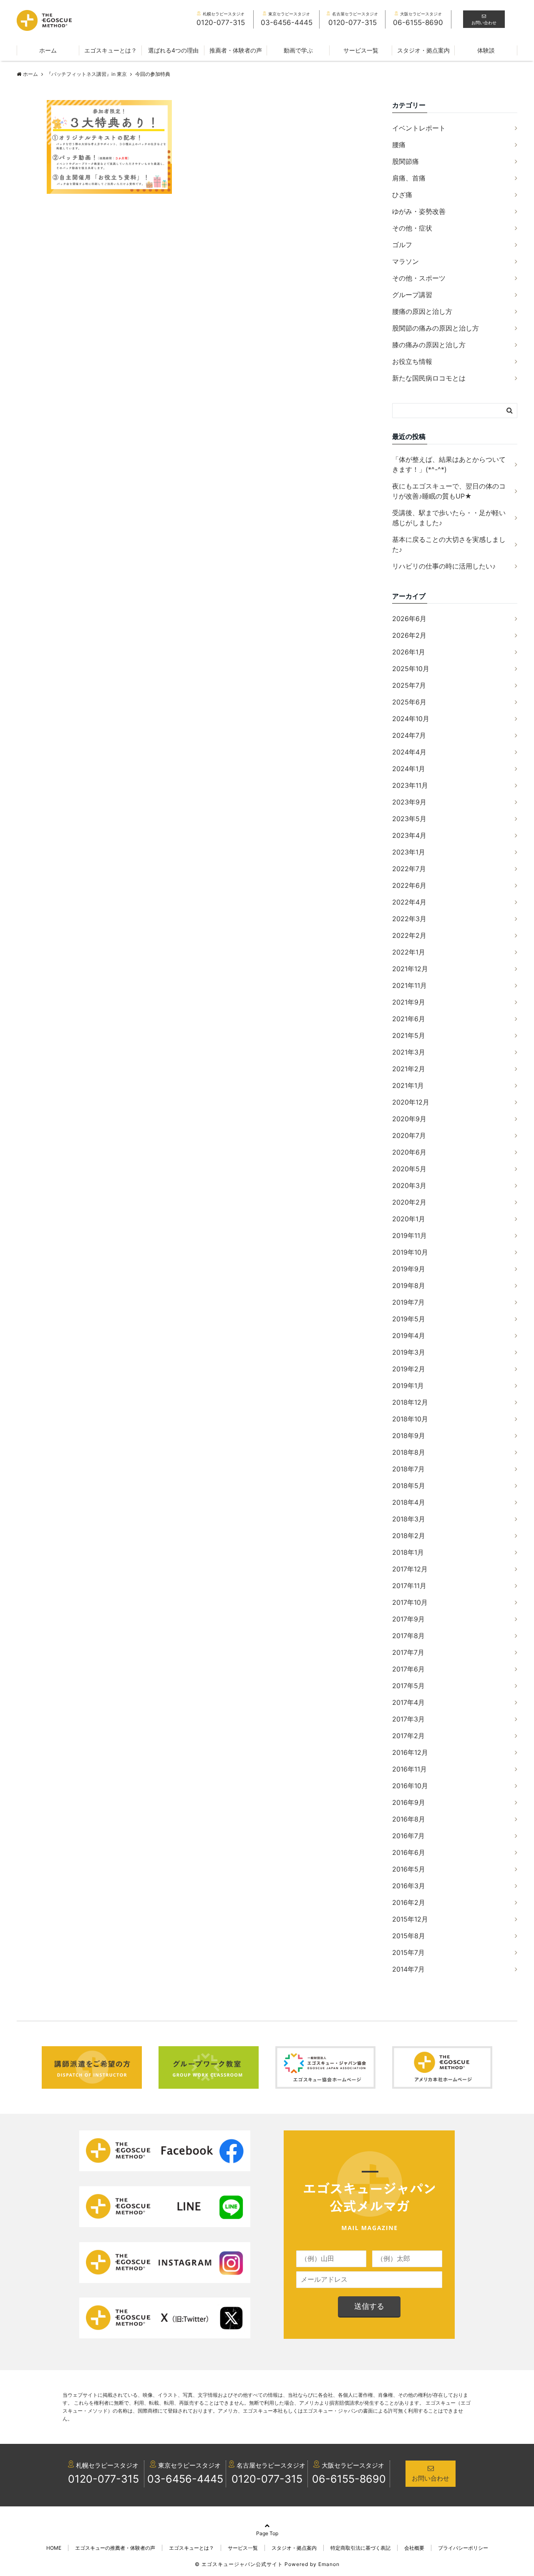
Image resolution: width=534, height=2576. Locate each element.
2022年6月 (409, 885)
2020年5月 (409, 1169)
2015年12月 (410, 1919)
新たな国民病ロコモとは (429, 378)
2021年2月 (409, 1069)
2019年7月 (408, 1302)
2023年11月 (410, 785)
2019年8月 (409, 1285)
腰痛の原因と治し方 (422, 311)
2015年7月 (408, 1952)
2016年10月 (410, 1786)
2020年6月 (409, 1152)
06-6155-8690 (349, 2479)
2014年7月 (408, 1969)
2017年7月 (408, 1652)
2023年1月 (409, 852)
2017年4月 (408, 1702)
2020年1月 (409, 1219)
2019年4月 (409, 1336)
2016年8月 (409, 1819)
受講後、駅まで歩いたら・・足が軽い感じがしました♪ (449, 518)
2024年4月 (409, 752)
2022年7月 (409, 869)
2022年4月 (409, 902)
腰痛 (399, 145)
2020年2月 (409, 1202)
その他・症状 (412, 228)
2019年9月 (409, 1269)
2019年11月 (409, 1235)
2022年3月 (409, 919)
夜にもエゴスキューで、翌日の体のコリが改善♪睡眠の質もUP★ (449, 491)
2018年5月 (409, 1486)
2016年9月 (409, 1802)
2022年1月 (409, 952)
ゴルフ (402, 245)
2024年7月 (409, 735)
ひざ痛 (402, 195)
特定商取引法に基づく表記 (360, 2548)
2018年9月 (409, 1436)
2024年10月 (411, 719)
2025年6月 (409, 702)
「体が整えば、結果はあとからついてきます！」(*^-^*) (449, 464)
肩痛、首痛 (409, 178)
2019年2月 (409, 1369)
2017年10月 (410, 1602)
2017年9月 (408, 1619)
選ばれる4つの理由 (173, 50)
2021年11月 (409, 985)
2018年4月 (409, 1502)
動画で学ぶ (298, 50)
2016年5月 (409, 1869)
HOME (54, 2548)
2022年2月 (409, 935)
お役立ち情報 (412, 361)
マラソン (406, 261)
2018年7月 (408, 1469)
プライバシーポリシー (463, 2548)
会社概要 (414, 2548)
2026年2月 (409, 635)
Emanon (329, 2564)
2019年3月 (409, 1352)
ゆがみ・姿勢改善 (419, 211)
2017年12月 (410, 1569)
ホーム (48, 50)
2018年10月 (410, 1419)
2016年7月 (408, 1836)
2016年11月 (409, 1769)
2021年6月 (409, 1019)
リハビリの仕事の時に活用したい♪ (444, 566)
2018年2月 (409, 1536)
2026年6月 (409, 619)
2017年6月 (408, 1669)
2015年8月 (409, 1936)
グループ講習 (412, 295)
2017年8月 (408, 1636)
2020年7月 (409, 1135)
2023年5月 (409, 819)
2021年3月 (409, 1052)
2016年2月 (409, 1902)
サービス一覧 (361, 50)
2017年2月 (408, 1736)
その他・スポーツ (419, 278)
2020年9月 (409, 1119)
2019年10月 (410, 1252)
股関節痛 (406, 161)
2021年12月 (410, 969)
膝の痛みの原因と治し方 (429, 345)
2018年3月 (409, 1519)
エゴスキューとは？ (111, 50)
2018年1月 (408, 1552)
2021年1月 (408, 1085)
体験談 (486, 50)
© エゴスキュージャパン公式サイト (239, 2564)
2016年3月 (409, 1886)
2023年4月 (409, 835)
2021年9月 (409, 1002)
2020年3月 (409, 1185)
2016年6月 (409, 1852)
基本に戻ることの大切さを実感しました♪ (449, 544)
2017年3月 (408, 1719)
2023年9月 (409, 802)
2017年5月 (408, 1686)
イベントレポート (419, 128)
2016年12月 (410, 1752)
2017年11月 (409, 1586)
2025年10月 (411, 669)
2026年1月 (409, 652)
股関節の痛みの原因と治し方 (436, 328)
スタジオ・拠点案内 (423, 50)
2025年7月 (409, 685)
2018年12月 (410, 1402)
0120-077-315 (103, 2479)
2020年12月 (411, 1102)
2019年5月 (409, 1319)
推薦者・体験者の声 (236, 50)
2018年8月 (409, 1452)
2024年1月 (409, 769)
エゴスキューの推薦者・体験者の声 (115, 2548)
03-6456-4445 (185, 2479)
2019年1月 (408, 1386)
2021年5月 (409, 1035)
